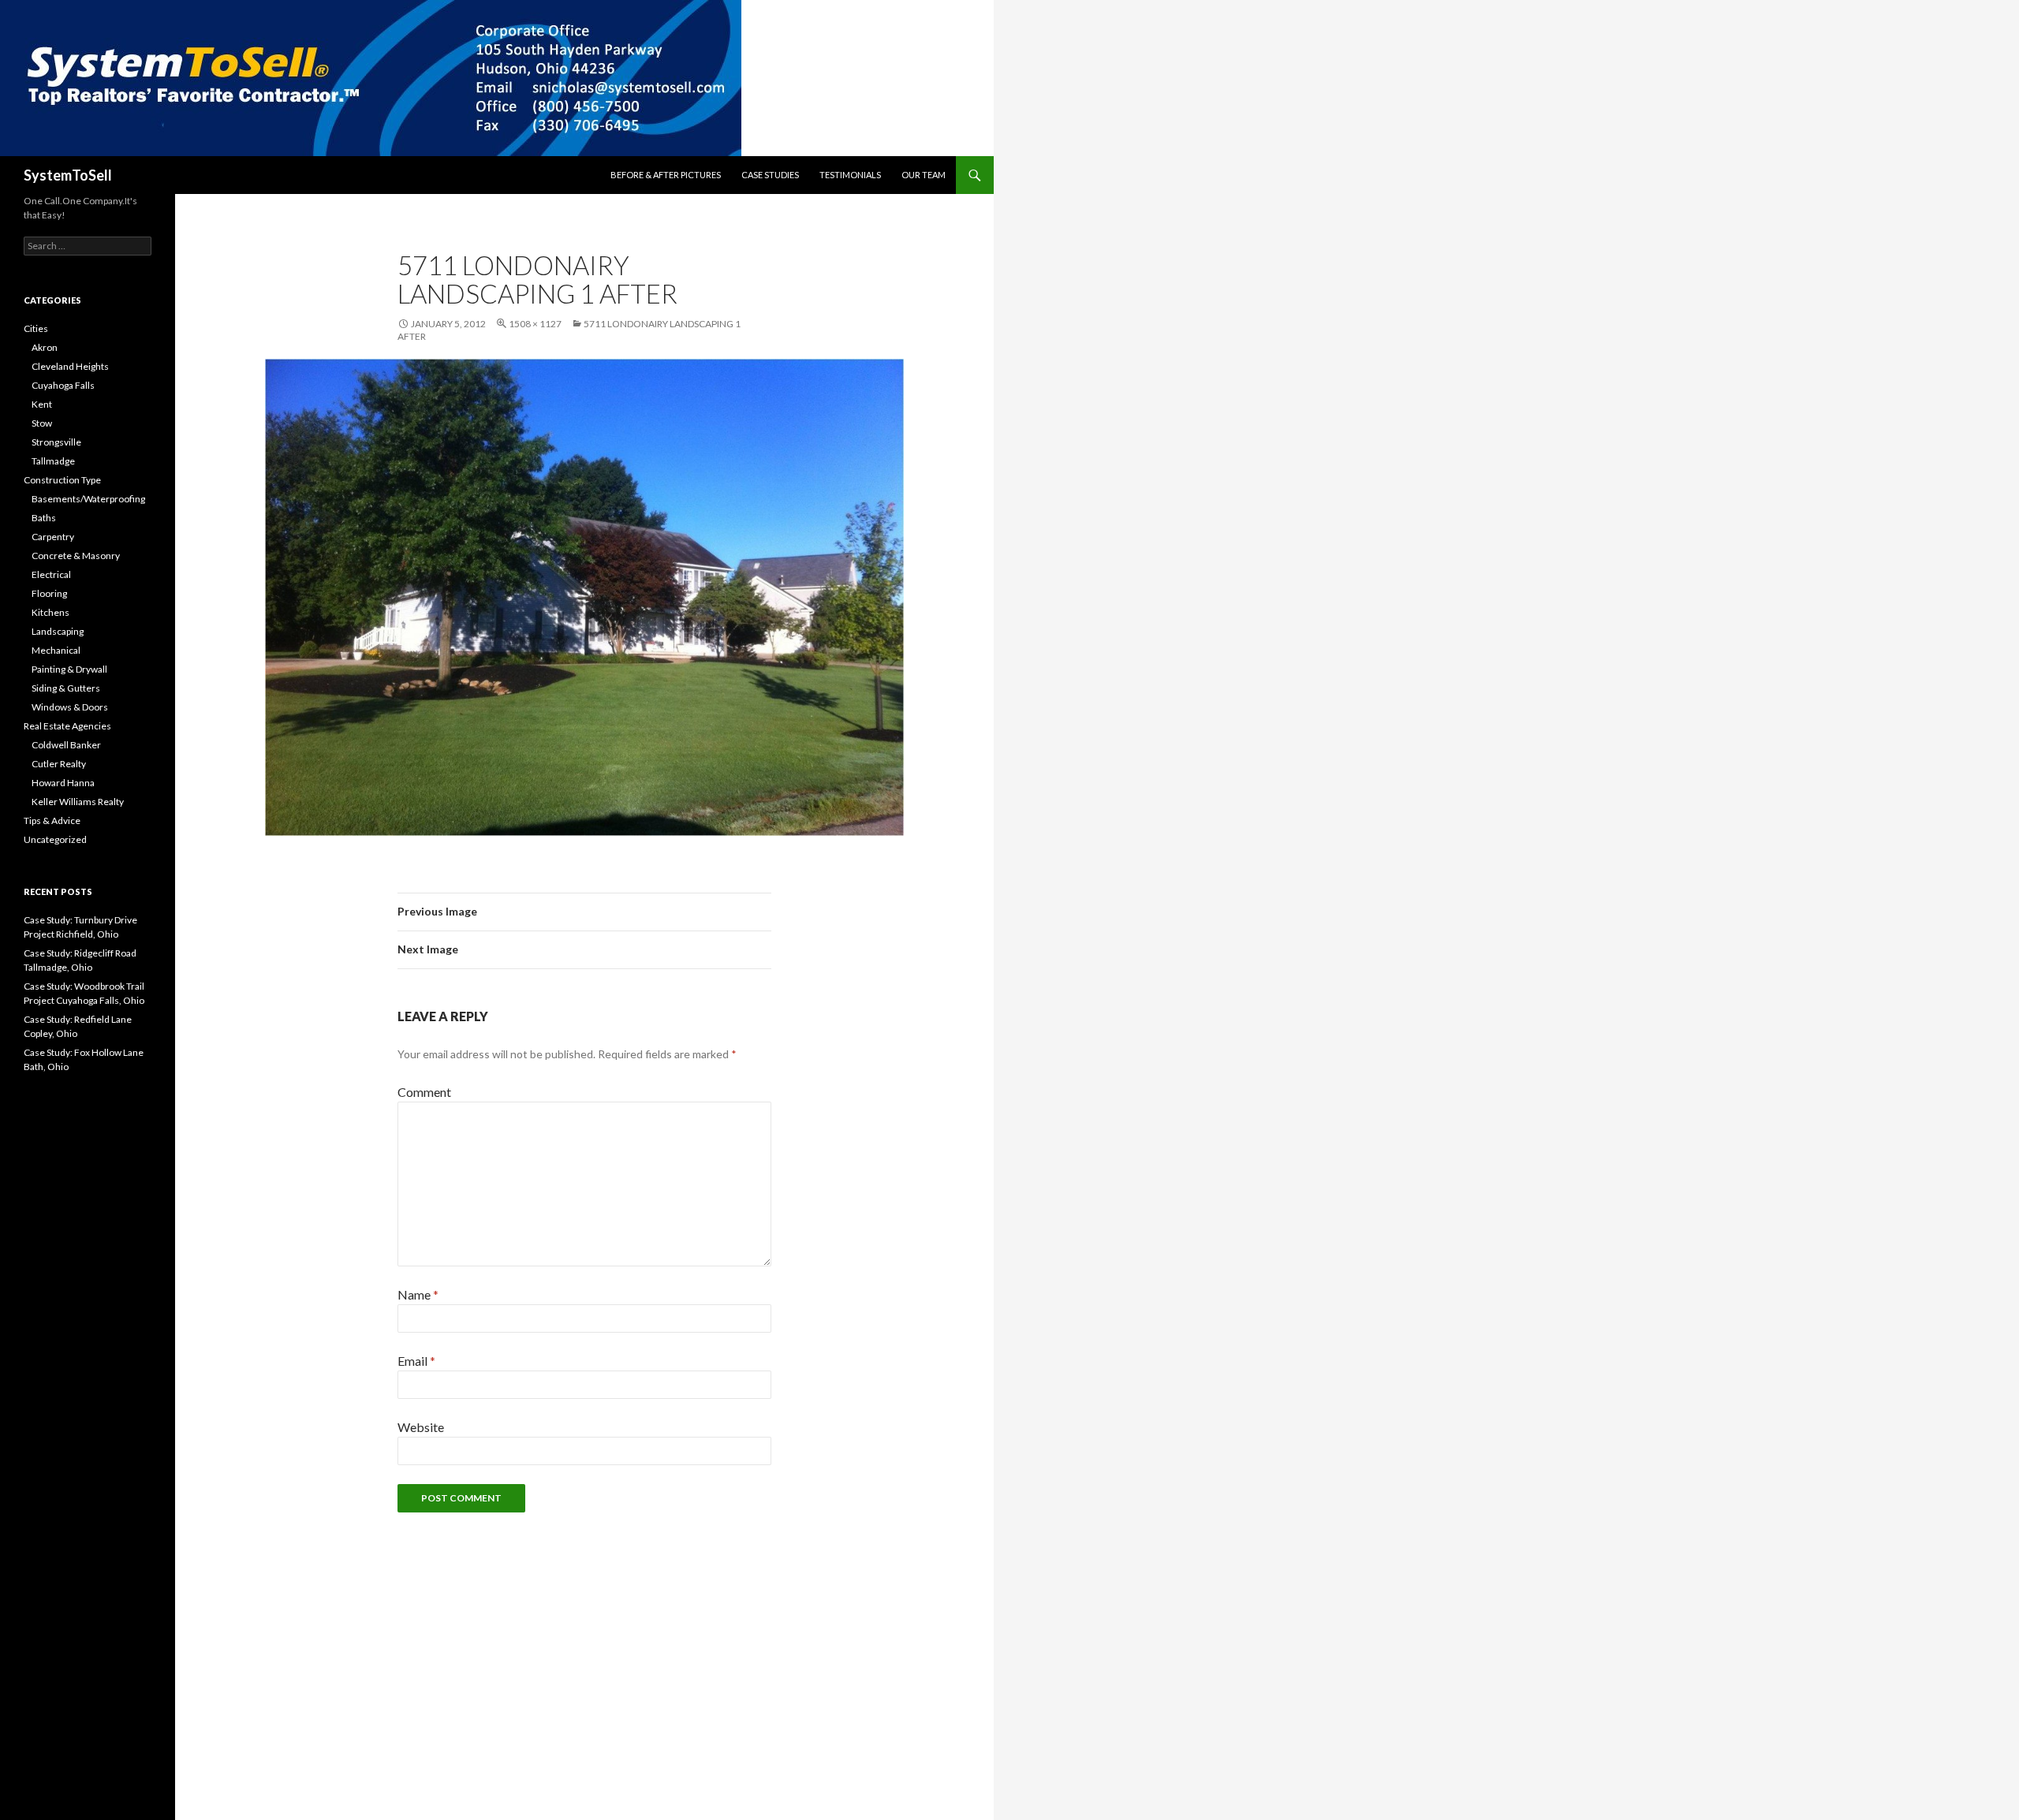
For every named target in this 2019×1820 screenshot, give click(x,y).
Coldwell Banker (66, 745)
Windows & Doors (70, 707)
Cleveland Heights (70, 366)
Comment (424, 1092)
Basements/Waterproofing (88, 499)
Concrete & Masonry (76, 556)
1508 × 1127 (535, 324)
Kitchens (50, 612)
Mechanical (56, 650)
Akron (45, 347)
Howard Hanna (63, 783)
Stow (42, 423)
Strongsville (56, 442)
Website (421, 1427)
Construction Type (62, 480)
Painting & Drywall (69, 669)
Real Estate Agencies (67, 726)
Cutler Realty (59, 764)
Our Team (924, 175)
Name (418, 1294)
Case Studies (770, 175)
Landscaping (58, 631)
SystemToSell (68, 175)
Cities (36, 328)
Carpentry (53, 537)
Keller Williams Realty (78, 802)
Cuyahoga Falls (63, 385)
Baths (44, 518)
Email (416, 1361)
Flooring (49, 593)
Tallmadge (53, 461)
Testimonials (850, 175)
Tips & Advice (52, 820)
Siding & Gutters (66, 688)
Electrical (51, 574)
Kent (42, 404)
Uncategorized (55, 839)
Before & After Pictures (666, 175)
